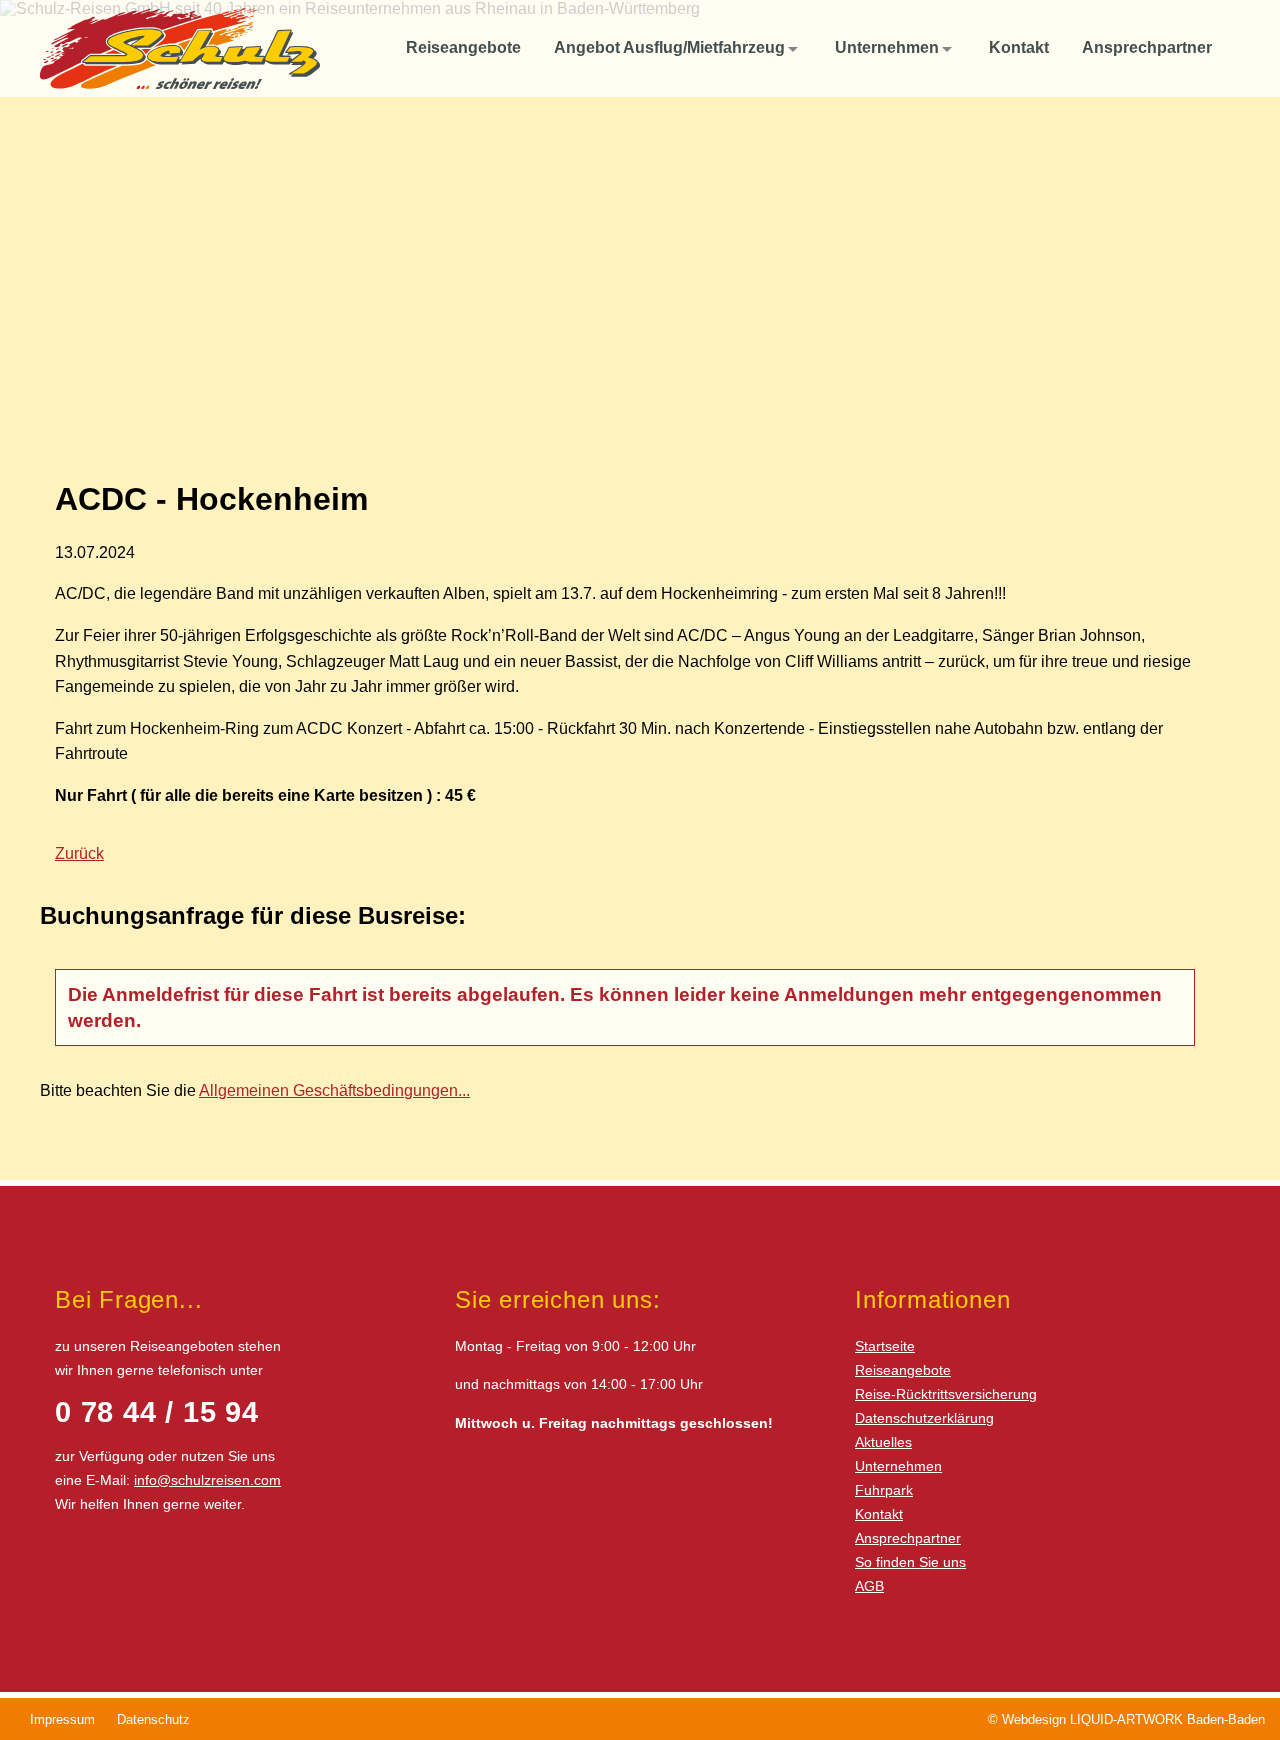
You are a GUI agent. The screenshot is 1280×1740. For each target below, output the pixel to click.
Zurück (79, 853)
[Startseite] (368, 48)
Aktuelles (883, 1442)
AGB (869, 1586)
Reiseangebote (903, 1370)
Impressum (62, 1719)
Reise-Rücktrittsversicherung (946, 1394)
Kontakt (879, 1514)
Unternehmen (898, 1466)
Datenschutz (153, 1719)
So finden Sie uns (910, 1562)
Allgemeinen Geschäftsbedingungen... (334, 1090)
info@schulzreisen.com (207, 1480)
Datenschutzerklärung (924, 1418)
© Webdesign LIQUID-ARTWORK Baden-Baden (1126, 1719)
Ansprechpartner (908, 1538)
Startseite (885, 1346)
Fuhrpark (884, 1490)
